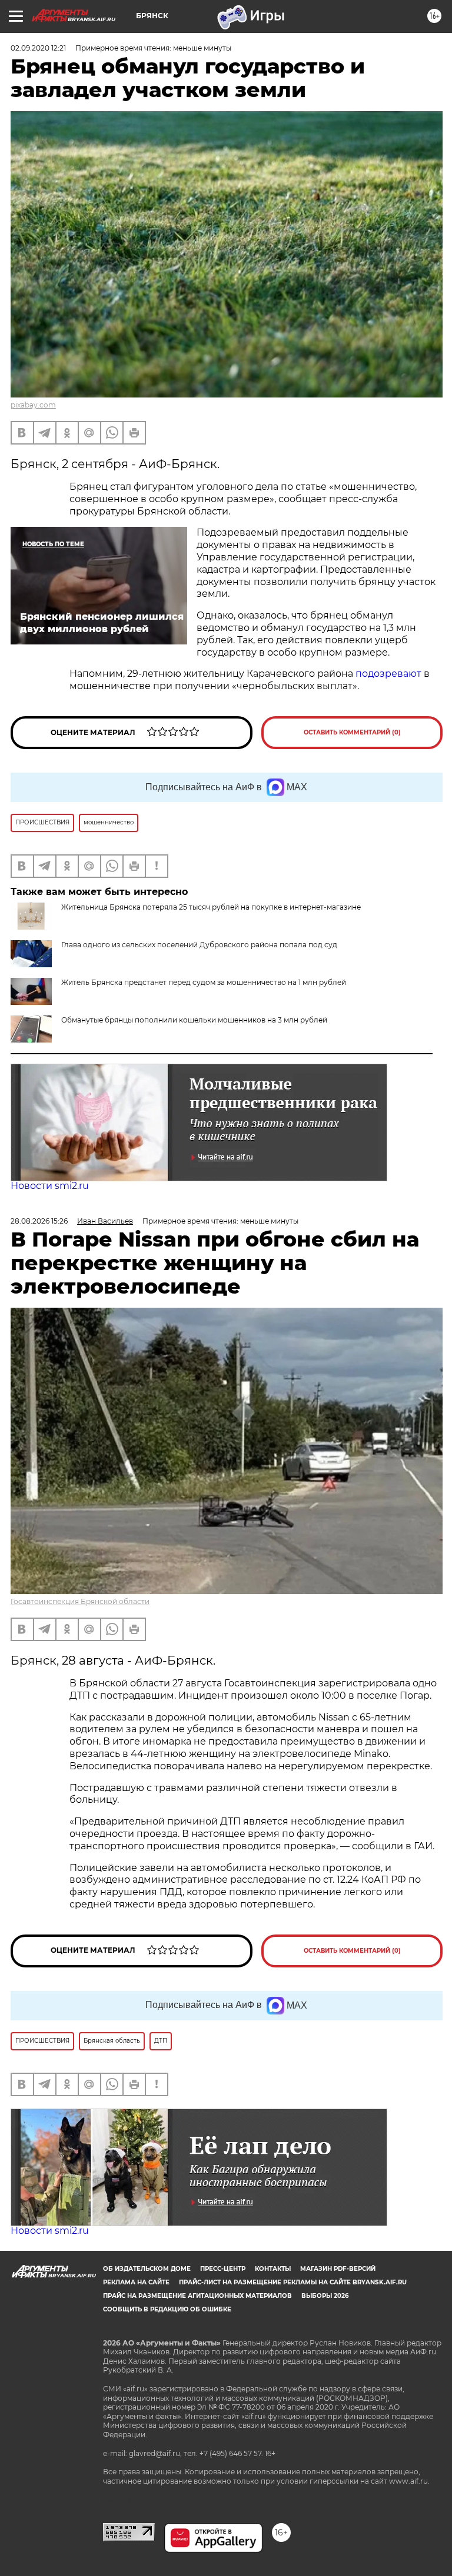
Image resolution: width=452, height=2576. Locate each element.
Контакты (273, 2269)
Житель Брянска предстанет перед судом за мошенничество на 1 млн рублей (204, 982)
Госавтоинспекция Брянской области (80, 1601)
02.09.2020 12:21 (38, 48)
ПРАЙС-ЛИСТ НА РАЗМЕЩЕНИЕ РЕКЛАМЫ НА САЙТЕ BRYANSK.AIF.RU (293, 2282)
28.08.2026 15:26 (39, 1221)
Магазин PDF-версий (338, 2269)
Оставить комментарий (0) (352, 732)
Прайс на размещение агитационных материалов (197, 2296)
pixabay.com (33, 405)
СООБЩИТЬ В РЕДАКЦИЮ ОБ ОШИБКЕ (167, 2309)
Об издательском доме (147, 2269)
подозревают (388, 674)
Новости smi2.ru (50, 1186)
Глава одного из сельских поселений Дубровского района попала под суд (199, 945)
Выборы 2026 (325, 2296)
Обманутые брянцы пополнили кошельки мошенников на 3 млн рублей (194, 1020)
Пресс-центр (223, 2269)
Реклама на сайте (136, 2282)
